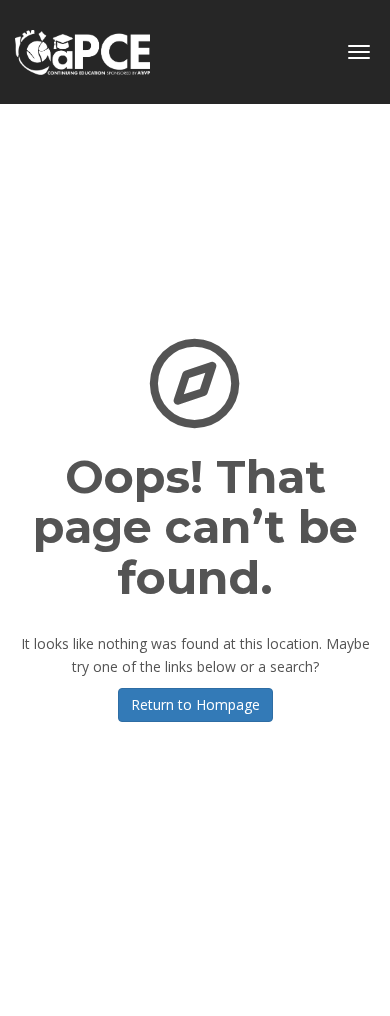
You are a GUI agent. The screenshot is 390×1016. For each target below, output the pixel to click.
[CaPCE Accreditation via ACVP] (82, 45)
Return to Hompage (195, 704)
